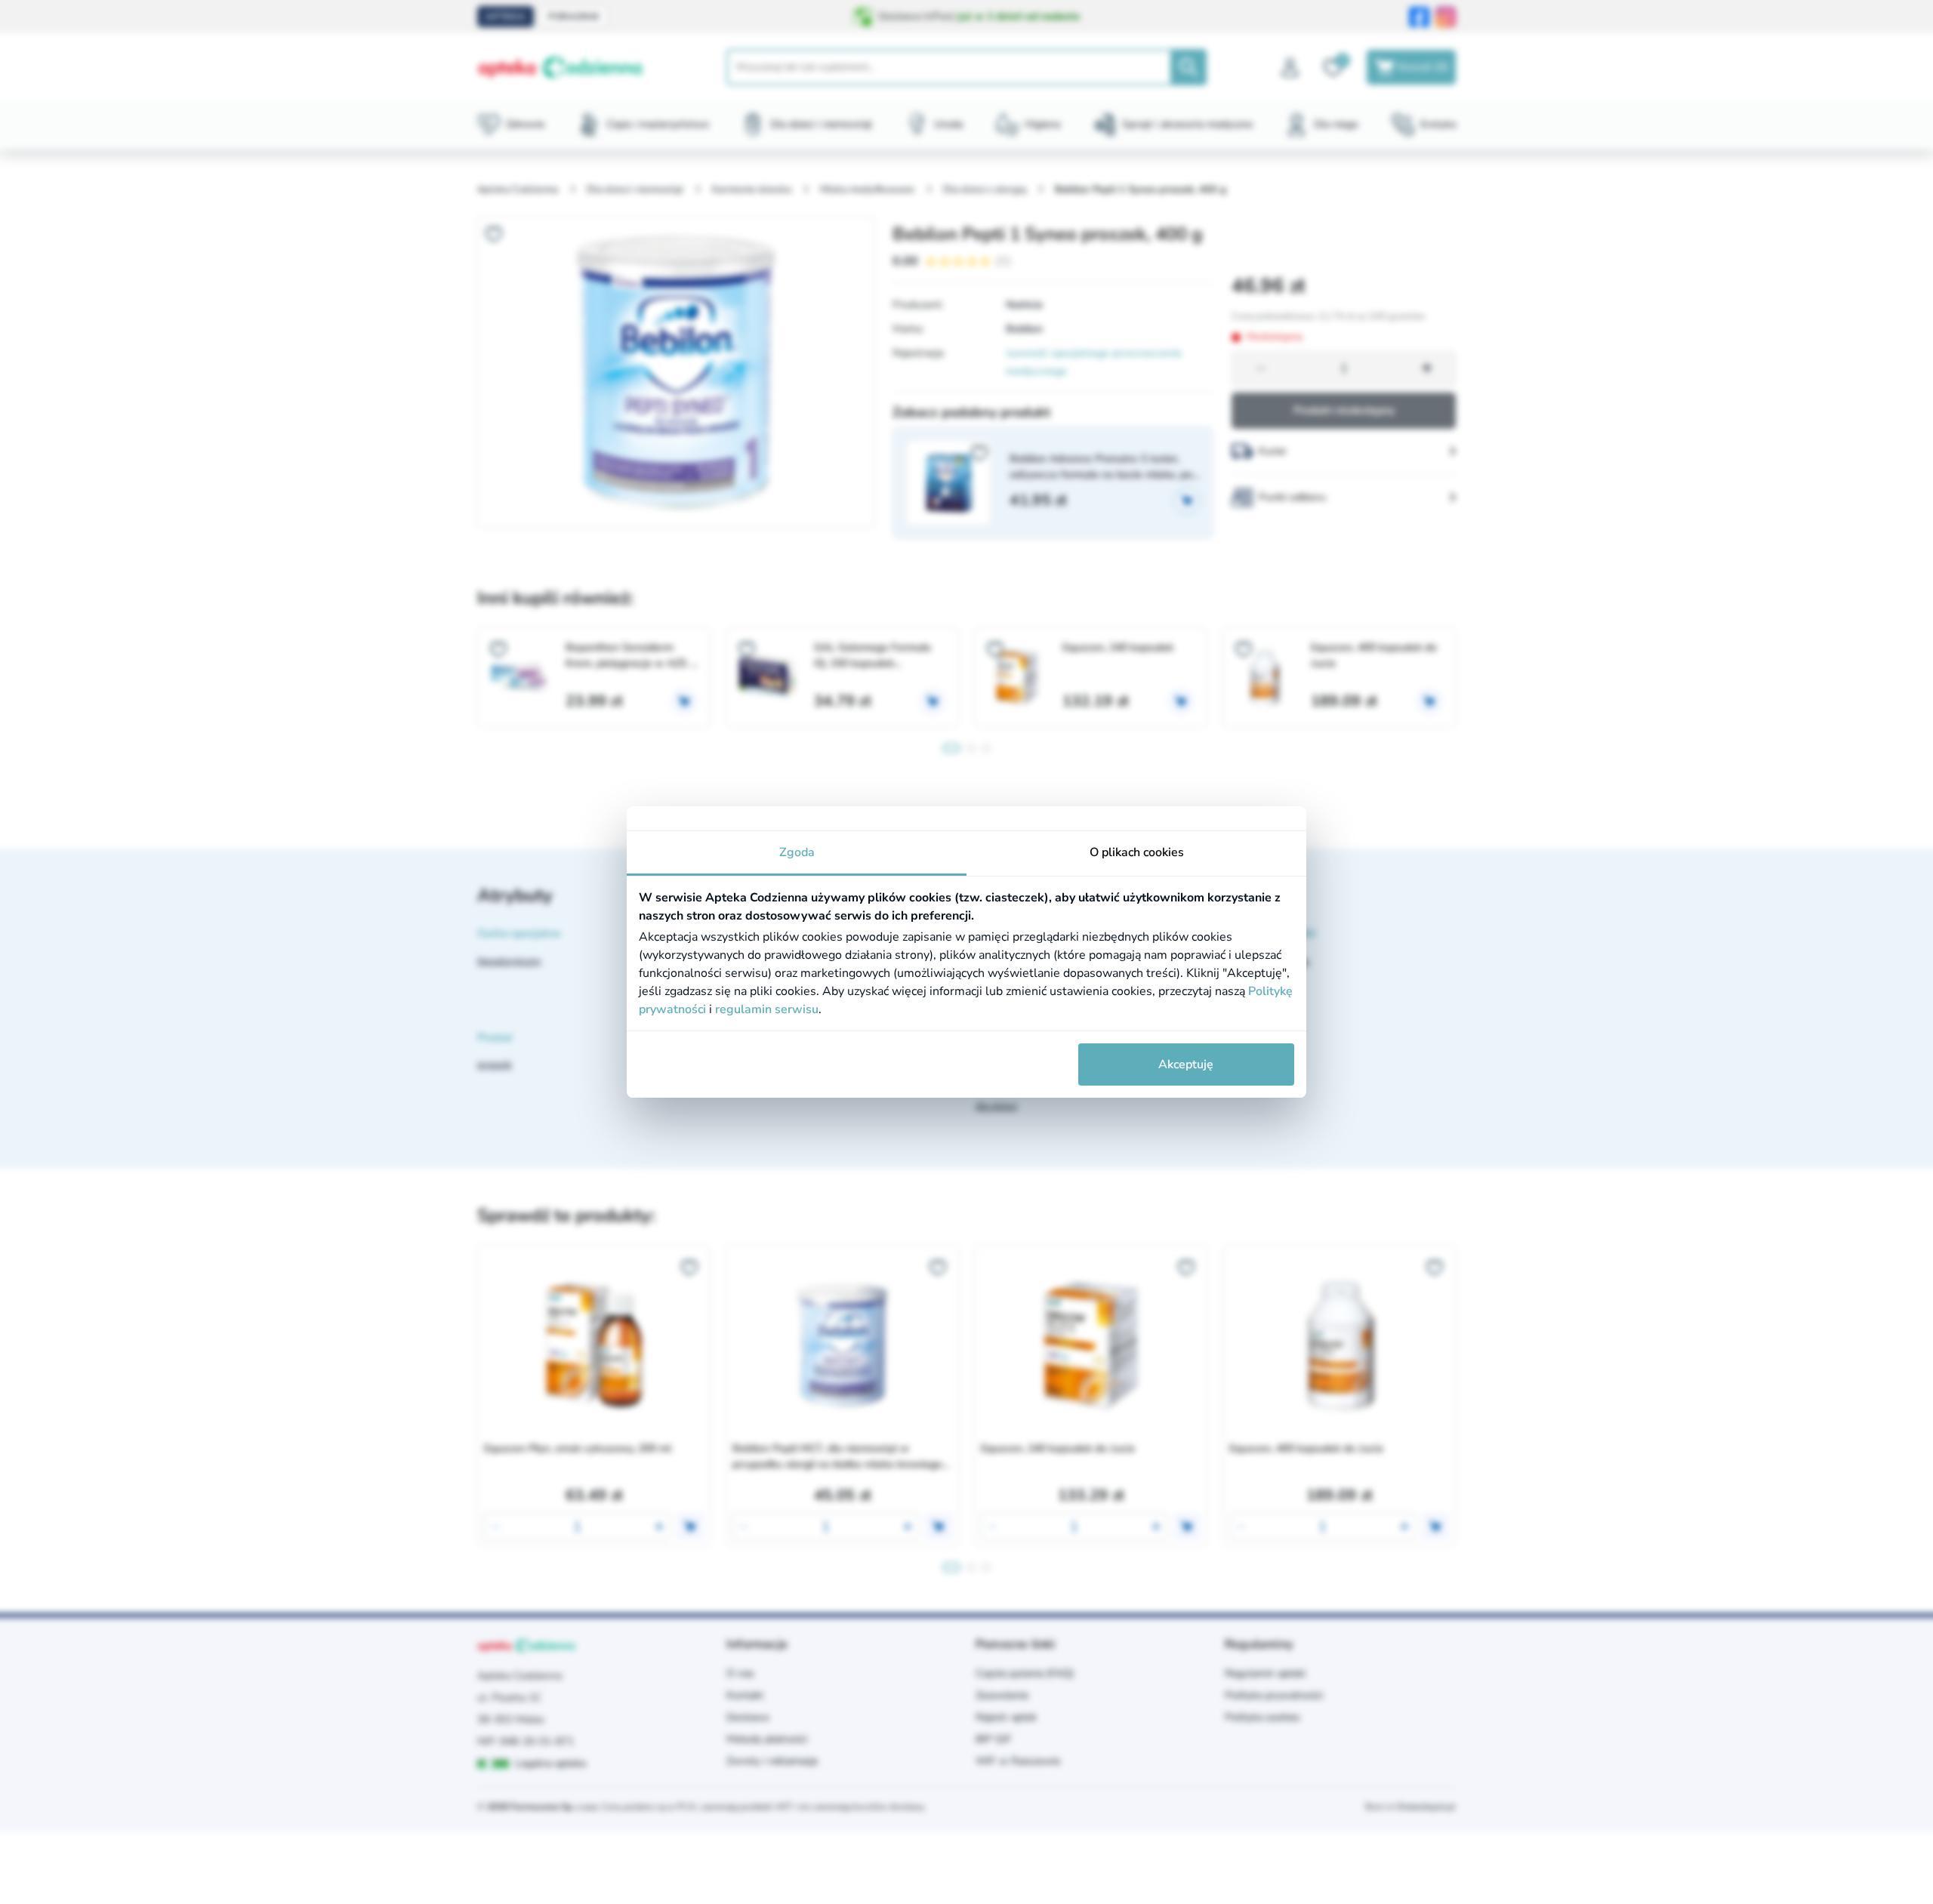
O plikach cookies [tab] (1137, 852)
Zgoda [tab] (797, 852)
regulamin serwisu (767, 1009)
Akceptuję (1186, 1064)
